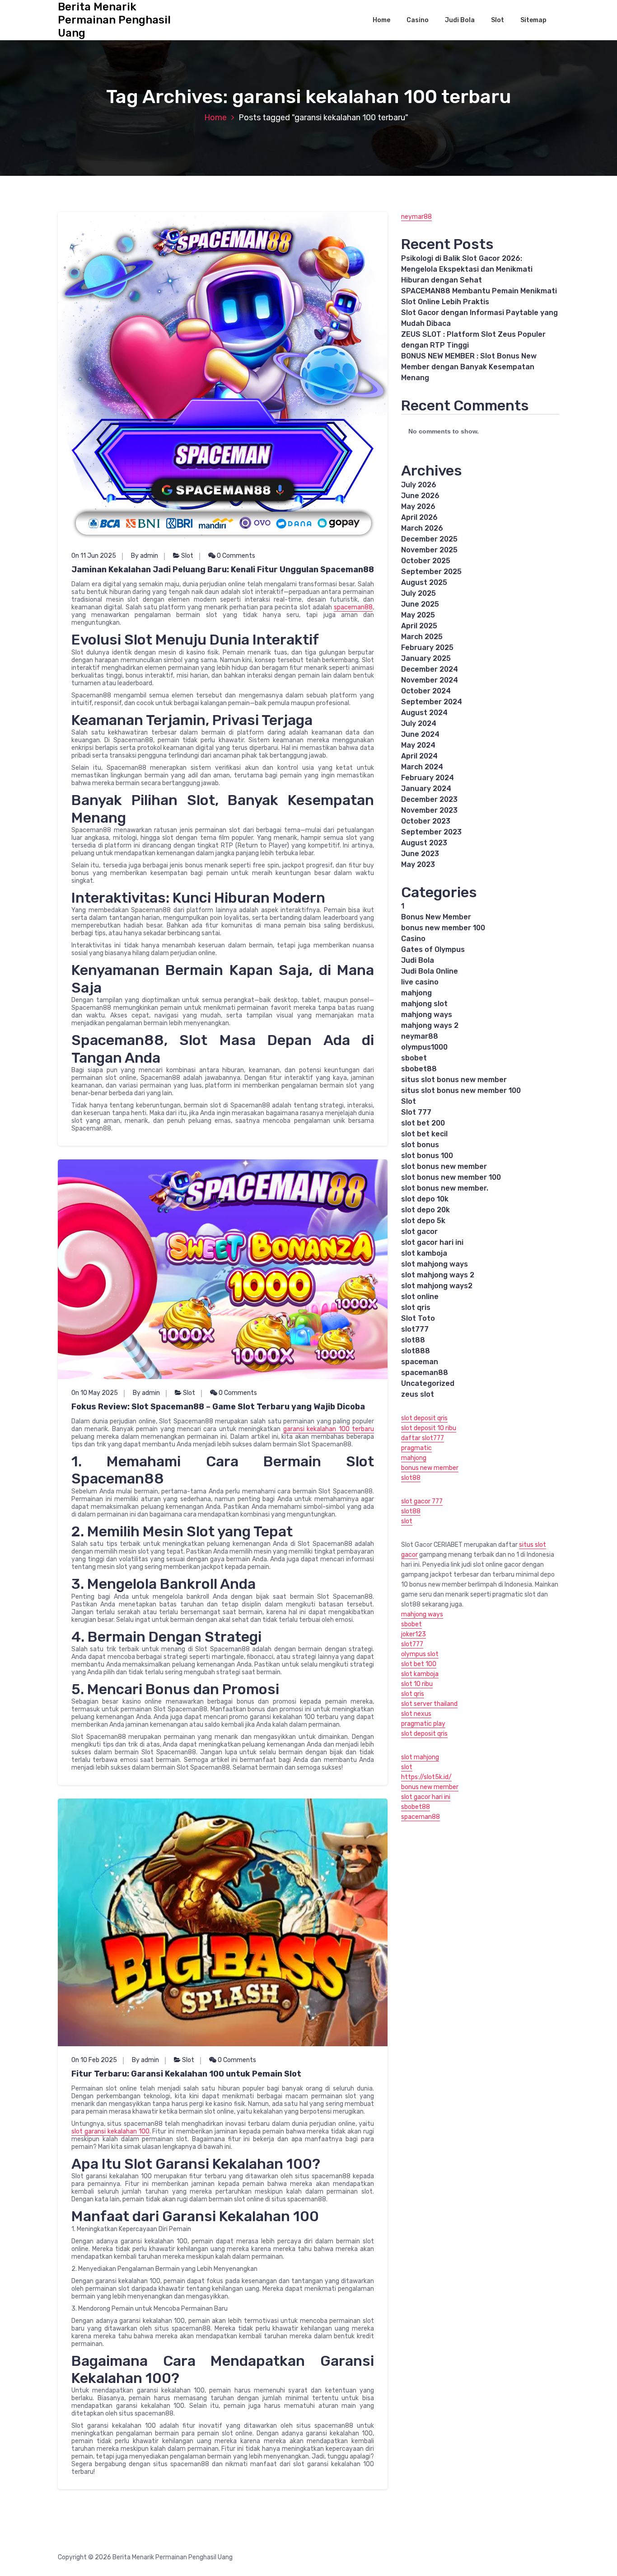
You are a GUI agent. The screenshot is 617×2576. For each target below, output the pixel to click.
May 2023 (418, 864)
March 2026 (422, 528)
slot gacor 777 (422, 1501)
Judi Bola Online (430, 971)
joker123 (414, 1634)
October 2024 (426, 691)
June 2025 (420, 604)
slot (407, 1521)
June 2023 (420, 854)
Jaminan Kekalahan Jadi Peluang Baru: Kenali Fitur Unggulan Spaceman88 (223, 570)
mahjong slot (424, 1004)
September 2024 (432, 702)
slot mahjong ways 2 (438, 1275)
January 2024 (426, 789)
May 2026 (418, 506)
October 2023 (426, 821)
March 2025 (422, 637)
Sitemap (533, 20)
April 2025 (419, 626)
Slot (498, 20)
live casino (420, 982)
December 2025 (429, 539)
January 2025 (426, 658)
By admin (145, 556)
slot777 (415, 1329)
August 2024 (424, 713)
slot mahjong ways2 (437, 1286)
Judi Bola (460, 20)
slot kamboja (424, 1253)
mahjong (416, 993)
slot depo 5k (423, 1221)
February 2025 (427, 648)
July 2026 (419, 485)
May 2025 (418, 615)
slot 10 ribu (417, 1684)
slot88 (413, 1340)
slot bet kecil (424, 1134)
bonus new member (430, 1468)
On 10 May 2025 (95, 1393)
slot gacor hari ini (432, 1242)
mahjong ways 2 (430, 1025)
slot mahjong (420, 1757)
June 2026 (420, 496)
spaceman (420, 1362)
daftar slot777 (423, 1438)
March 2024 (422, 767)
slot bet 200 (423, 1123)
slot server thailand (429, 1704)
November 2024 (430, 680)
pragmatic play (423, 1724)
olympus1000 (424, 1047)
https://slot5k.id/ (426, 1777)
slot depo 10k (425, 1199)
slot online (420, 1297)
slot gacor (419, 1231)
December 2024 (430, 669)
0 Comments (235, 556)
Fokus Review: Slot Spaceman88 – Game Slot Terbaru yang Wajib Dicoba (218, 1407)
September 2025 (431, 572)
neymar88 (416, 217)
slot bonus (420, 1145)
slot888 (416, 1351)
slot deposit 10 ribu (429, 1428)
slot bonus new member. (445, 1188)
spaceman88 (353, 607)
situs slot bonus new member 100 (461, 1090)
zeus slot (418, 1394)
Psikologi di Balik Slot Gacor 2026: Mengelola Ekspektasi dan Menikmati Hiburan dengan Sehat (467, 269)
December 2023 (429, 799)
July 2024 (419, 723)
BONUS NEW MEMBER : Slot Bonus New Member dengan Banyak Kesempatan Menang (469, 367)
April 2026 (419, 517)
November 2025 (429, 550)
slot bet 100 (419, 1664)
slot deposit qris (424, 1418)
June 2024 (420, 734)
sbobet (414, 1058)
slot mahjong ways (435, 1264)
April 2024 (419, 756)
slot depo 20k (425, 1210)
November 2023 (429, 810)
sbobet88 (419, 1069)
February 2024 (428, 778)
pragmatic (416, 1448)
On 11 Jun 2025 (94, 556)
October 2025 (426, 561)
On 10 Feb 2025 (94, 2060)
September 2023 (431, 832)
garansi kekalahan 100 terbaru (329, 1429)
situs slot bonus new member (454, 1080)
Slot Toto (418, 1318)
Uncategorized (428, 1383)
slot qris (416, 1307)
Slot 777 (416, 1112)
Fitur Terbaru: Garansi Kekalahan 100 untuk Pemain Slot (186, 2074)
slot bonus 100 (427, 1156)
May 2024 (418, 745)
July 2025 (418, 593)
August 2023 (424, 843)
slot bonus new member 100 (451, 1177)
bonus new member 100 (443, 928)
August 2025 (424, 582)
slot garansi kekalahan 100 (110, 2131)
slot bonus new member (444, 1166)
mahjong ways (427, 1015)
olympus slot (420, 1654)
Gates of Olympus (433, 949)
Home (381, 20)
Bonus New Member (436, 917)
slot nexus (416, 1714)
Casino (418, 20)
